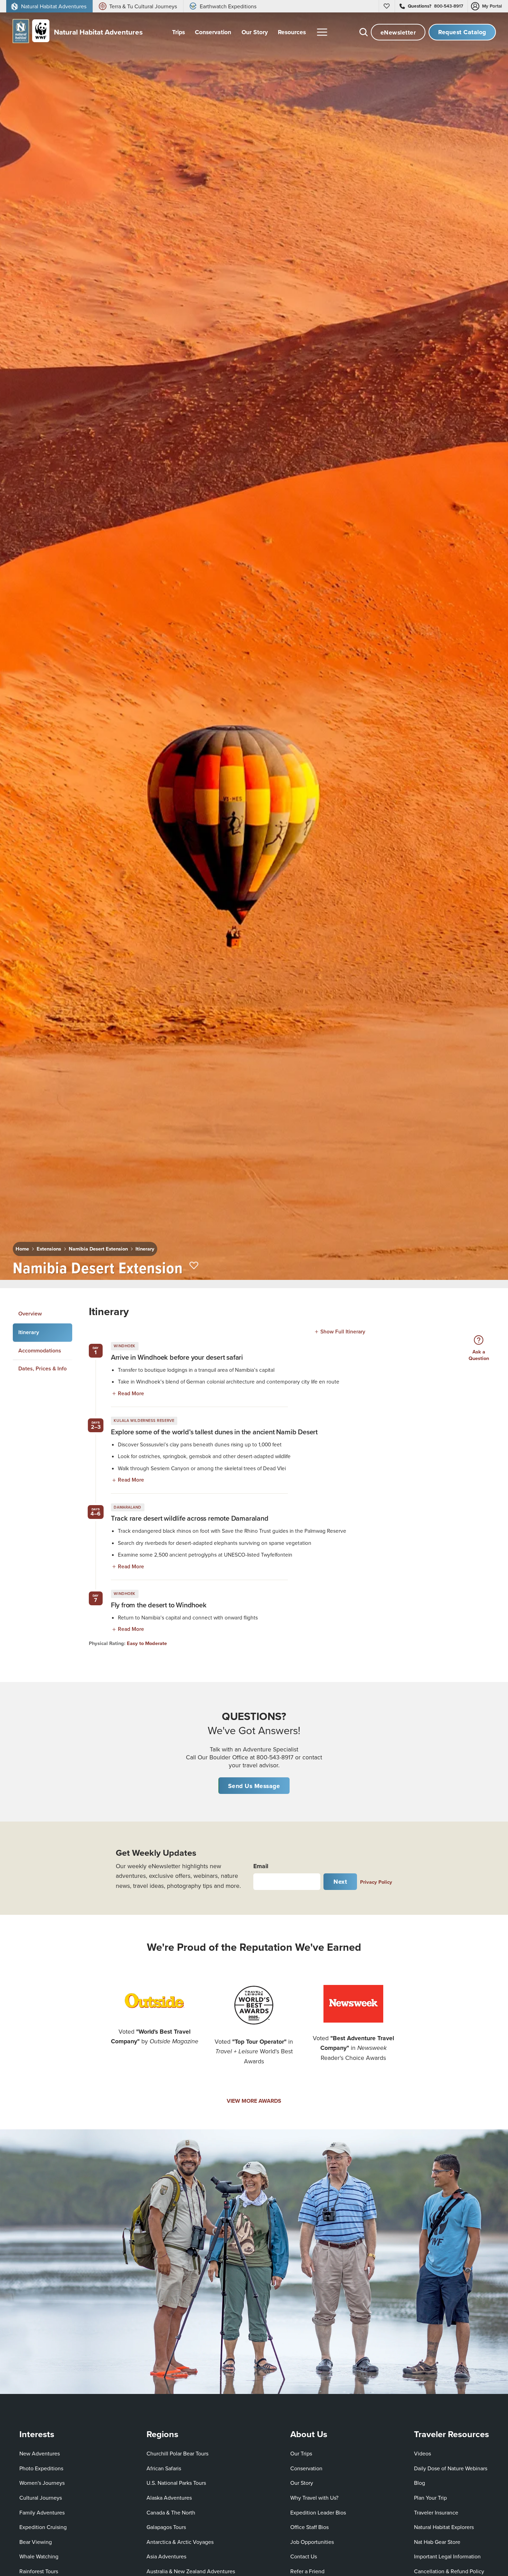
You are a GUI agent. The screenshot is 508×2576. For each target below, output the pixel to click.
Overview (30, 1314)
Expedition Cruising (43, 2527)
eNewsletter (398, 32)
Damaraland (128, 1507)
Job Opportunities (312, 2542)
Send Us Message (254, 1786)
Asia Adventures (166, 2556)
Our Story (302, 2483)
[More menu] (322, 32)
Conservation (306, 2468)
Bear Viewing (36, 2542)
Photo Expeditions (41, 2468)
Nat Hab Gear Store (437, 2542)
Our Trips (301, 2453)
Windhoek (124, 1346)
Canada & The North (171, 2512)
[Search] (364, 32)
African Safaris (164, 2468)
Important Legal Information (447, 2556)
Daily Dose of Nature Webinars (451, 2468)
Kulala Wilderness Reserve (144, 1420)
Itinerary (145, 1249)
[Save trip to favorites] (194, 1266)
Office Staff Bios (309, 2527)
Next (340, 1881)
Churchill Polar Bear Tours (177, 2453)
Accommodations (40, 1350)
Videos (422, 2453)
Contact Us (304, 2556)
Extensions (49, 1249)
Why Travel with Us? (314, 2498)
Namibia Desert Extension (98, 1249)
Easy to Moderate (147, 1643)
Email (261, 1866)
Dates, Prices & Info (43, 1368)
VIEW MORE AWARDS (254, 2101)
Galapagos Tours (166, 2527)
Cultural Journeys (41, 2498)
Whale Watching (39, 2556)
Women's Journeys (42, 2483)
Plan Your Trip (430, 2498)
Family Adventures (42, 2512)
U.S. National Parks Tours (176, 2483)
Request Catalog (462, 32)
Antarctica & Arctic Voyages (180, 2542)
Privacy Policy (376, 1882)
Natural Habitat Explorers (444, 2527)
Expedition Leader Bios (318, 2512)
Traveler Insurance (436, 2512)
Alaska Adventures (169, 2498)
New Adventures (40, 2453)
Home (22, 1249)
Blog (420, 2483)
